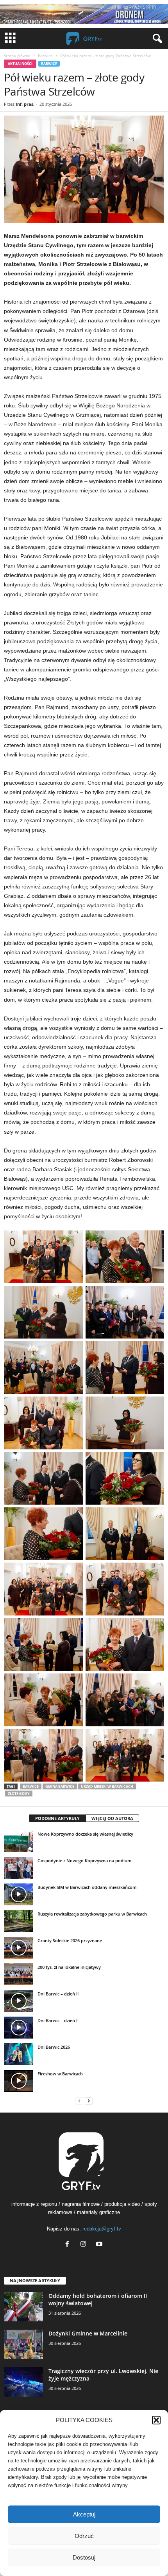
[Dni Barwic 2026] (19, 2054)
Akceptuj (84, 2514)
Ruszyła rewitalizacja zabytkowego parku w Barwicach (92, 1914)
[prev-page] (79, 2101)
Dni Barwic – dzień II (58, 1994)
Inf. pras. (25, 104)
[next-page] (89, 2101)
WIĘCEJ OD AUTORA (112, 1818)
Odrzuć (84, 2536)
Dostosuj (84, 2557)
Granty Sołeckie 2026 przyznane (70, 1940)
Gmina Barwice (60, 1786)
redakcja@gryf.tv (102, 2229)
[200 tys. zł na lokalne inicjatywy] (19, 1974)
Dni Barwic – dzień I (57, 2020)
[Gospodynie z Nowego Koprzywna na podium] (19, 1868)
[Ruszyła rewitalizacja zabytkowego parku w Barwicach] (19, 1921)
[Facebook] (69, 2245)
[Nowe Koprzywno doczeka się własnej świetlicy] (19, 1841)
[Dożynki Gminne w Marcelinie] (23, 2344)
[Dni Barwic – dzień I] (19, 2028)
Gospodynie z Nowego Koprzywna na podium (85, 1861)
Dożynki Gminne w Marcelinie (88, 2333)
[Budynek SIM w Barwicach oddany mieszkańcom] (19, 1894)
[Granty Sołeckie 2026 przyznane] (19, 1948)
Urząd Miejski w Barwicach (107, 1786)
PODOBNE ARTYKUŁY (57, 1818)
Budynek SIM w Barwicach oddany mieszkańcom (87, 1887)
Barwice (45, 56)
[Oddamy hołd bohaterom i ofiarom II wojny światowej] (23, 2307)
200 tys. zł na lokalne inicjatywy (69, 1967)
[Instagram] (85, 2245)
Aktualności (20, 64)
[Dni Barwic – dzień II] (19, 2001)
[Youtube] (100, 2245)
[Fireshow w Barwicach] (19, 2081)
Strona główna (17, 56)
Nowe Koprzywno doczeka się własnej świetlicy (85, 1834)
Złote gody (19, 1794)
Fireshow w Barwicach (60, 2074)
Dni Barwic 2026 (54, 2047)
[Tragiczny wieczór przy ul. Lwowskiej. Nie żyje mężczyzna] (23, 2382)
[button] (156, 2420)
